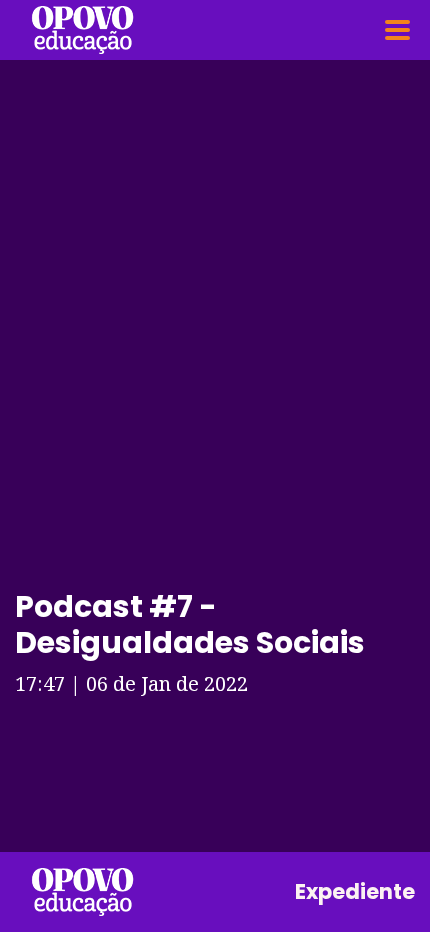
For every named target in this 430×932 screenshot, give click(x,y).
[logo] (82, 892)
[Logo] (82, 30)
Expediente (355, 891)
